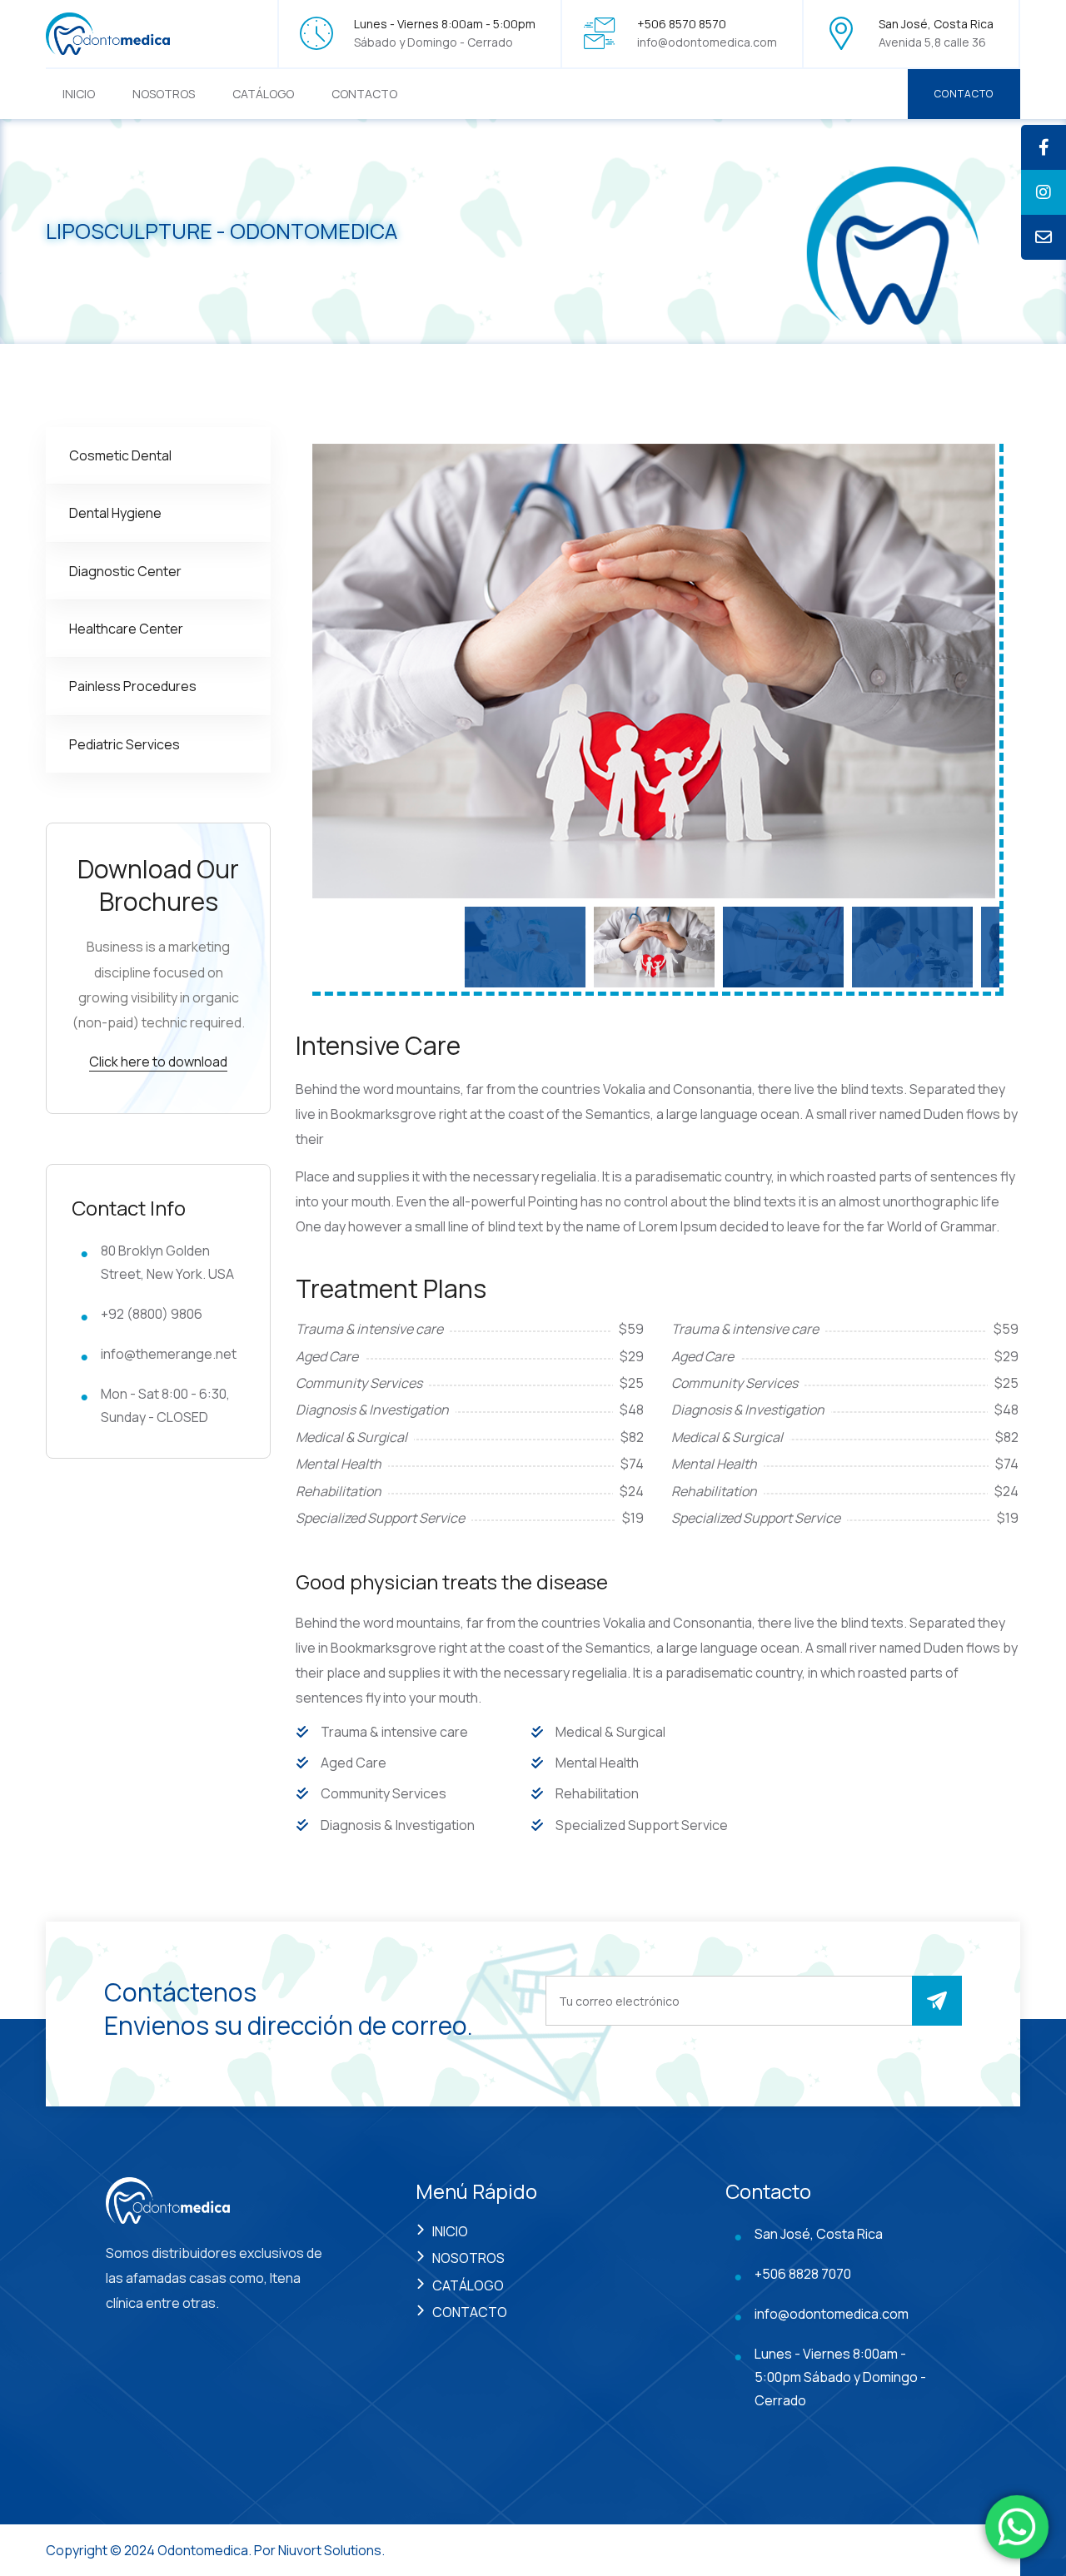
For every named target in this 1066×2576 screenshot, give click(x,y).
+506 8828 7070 (803, 2274)
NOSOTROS (164, 94)
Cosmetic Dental (120, 455)
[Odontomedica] (108, 32)
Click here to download (158, 1062)
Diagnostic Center (125, 571)
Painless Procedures (133, 686)
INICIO (79, 94)
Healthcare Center (126, 629)
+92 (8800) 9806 (152, 1314)
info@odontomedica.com (707, 42)
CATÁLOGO (263, 94)
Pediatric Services (125, 744)
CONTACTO (364, 94)
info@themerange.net (169, 1354)
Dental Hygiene (115, 513)
